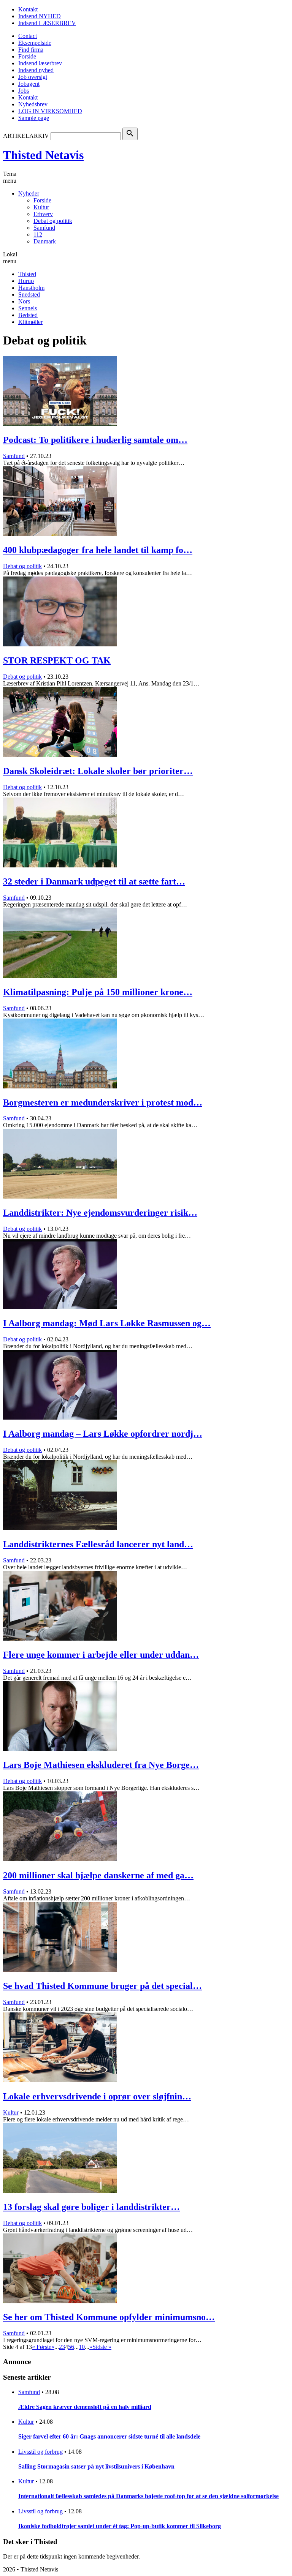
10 (82, 2347)
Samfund (44, 228)
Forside (27, 56)
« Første (42, 2347)
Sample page (34, 118)
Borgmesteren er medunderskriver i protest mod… (103, 1102)
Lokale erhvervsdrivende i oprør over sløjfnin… (97, 2096)
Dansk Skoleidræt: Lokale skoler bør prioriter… (98, 771)
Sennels (28, 308)
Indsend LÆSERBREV (47, 23)
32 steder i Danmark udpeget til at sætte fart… (94, 881)
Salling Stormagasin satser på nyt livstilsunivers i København (96, 2466)
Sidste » (102, 2347)
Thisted (27, 274)
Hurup (26, 281)
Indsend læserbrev (40, 63)
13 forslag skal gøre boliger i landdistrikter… (91, 2207)
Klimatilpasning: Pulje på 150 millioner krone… (98, 992)
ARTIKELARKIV (26, 136)
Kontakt (28, 9)
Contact (28, 36)
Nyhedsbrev (33, 104)
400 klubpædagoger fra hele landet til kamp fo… (98, 550)
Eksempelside (35, 43)
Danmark (45, 241)
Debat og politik (53, 221)
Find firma (31, 50)
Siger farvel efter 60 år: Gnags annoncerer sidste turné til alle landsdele (109, 2436)
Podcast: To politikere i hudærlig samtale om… (95, 440)
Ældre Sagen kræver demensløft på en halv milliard (85, 2407)
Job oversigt (33, 77)
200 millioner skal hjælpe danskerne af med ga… (98, 1875)
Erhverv (43, 214)
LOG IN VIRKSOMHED (50, 111)
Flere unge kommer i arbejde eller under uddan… (101, 1655)
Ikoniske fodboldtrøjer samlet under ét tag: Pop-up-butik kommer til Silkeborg (120, 2526)
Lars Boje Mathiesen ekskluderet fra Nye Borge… (101, 1765)
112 (38, 235)
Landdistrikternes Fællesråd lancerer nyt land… (98, 1544)
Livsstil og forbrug (40, 2452)
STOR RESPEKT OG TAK (57, 660)
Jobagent (29, 84)
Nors (24, 301)
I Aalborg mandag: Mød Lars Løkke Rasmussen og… (107, 1323)
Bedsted (28, 315)
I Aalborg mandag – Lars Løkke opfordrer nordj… (103, 1434)
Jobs (24, 91)
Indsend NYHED (40, 16)
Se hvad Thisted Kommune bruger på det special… (102, 1986)
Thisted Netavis (43, 155)
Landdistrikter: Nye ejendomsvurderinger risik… (100, 1213)
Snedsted (29, 295)
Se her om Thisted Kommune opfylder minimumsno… (109, 2317)
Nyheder (29, 193)
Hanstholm (31, 288)
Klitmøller (30, 322)
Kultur (41, 207)
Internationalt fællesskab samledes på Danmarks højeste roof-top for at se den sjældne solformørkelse (148, 2496)
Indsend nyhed (36, 70)
